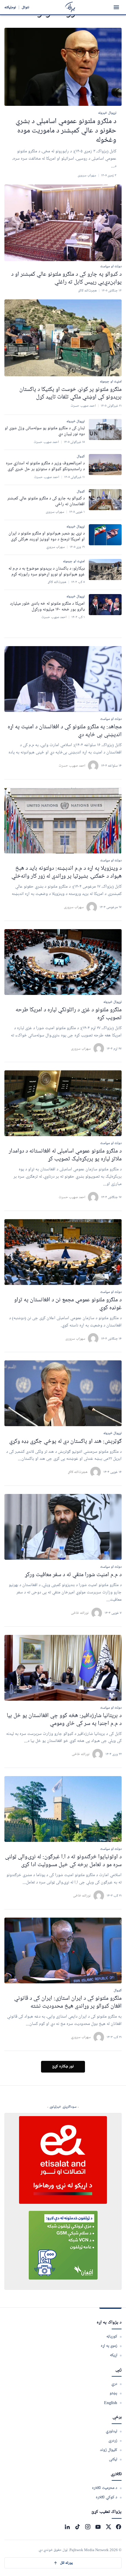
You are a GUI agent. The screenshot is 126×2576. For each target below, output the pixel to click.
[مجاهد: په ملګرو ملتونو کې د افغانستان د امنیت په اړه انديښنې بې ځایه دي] (63, 679)
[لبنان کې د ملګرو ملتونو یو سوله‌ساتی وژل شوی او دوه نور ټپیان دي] (105, 429)
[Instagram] (88, 2527)
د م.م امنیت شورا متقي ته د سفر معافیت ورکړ (73, 1575)
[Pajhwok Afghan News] (70, 7)
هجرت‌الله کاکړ (78, 1472)
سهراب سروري (81, 2037)
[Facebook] (119, 2527)
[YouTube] (98, 2527)
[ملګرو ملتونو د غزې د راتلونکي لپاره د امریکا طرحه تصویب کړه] (63, 962)
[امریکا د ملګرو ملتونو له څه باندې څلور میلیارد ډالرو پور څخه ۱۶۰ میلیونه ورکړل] (105, 605)
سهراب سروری (74, 907)
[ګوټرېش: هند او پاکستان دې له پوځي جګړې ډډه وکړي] (63, 1393)
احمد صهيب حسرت (72, 766)
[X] (108, 2527)
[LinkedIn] (67, 2527)
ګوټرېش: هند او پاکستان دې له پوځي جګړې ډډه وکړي (65, 1441)
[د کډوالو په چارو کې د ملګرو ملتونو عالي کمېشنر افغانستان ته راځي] (105, 500)
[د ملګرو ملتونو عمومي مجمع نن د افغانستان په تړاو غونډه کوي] (63, 1252)
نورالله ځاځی (80, 1613)
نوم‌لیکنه (10, 7)
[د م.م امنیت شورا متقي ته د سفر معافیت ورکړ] (63, 1527)
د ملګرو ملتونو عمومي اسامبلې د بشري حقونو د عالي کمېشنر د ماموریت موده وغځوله (66, 131)
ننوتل (25, 7)
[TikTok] (78, 2527)
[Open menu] (116, 7)
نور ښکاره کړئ (63, 2067)
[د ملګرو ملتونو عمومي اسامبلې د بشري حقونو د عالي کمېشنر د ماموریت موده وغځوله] (63, 67)
